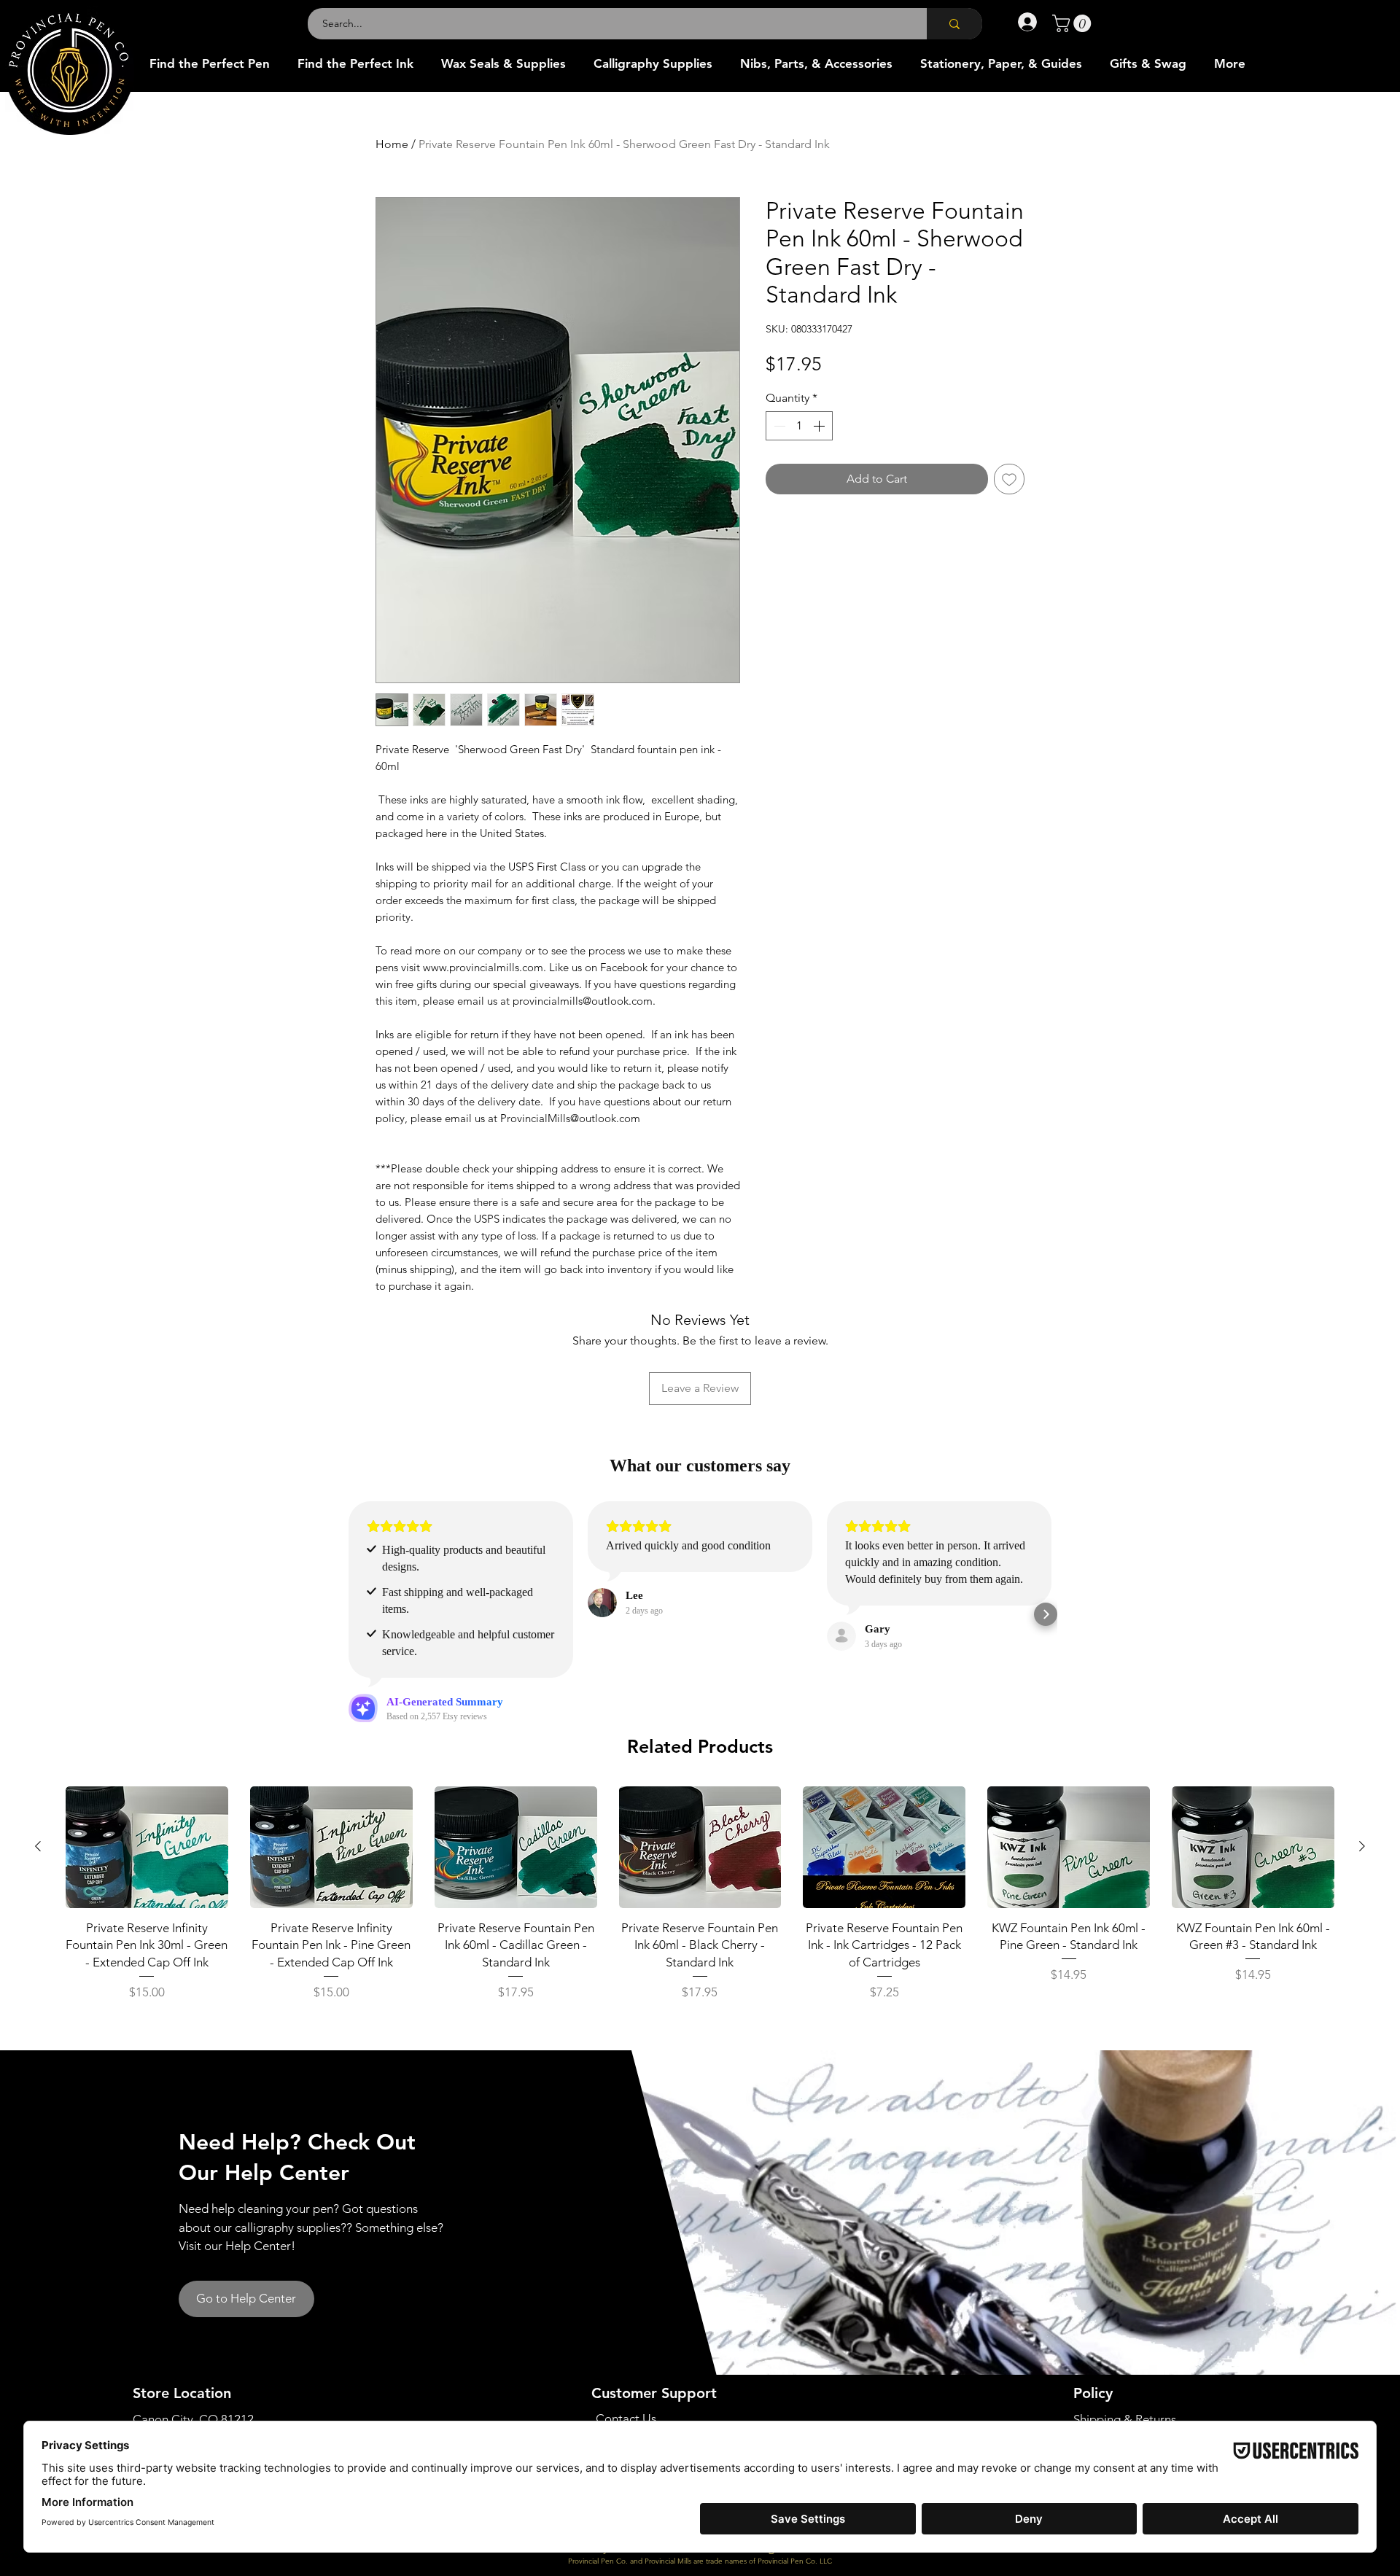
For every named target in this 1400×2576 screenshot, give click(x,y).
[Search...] (954, 24)
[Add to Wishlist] (1009, 479)
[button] (1074, 23)
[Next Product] (1362, 1846)
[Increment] (820, 426)
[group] (700, 1897)
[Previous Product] (38, 1846)
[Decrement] (778, 426)
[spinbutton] (799, 426)
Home (392, 144)
